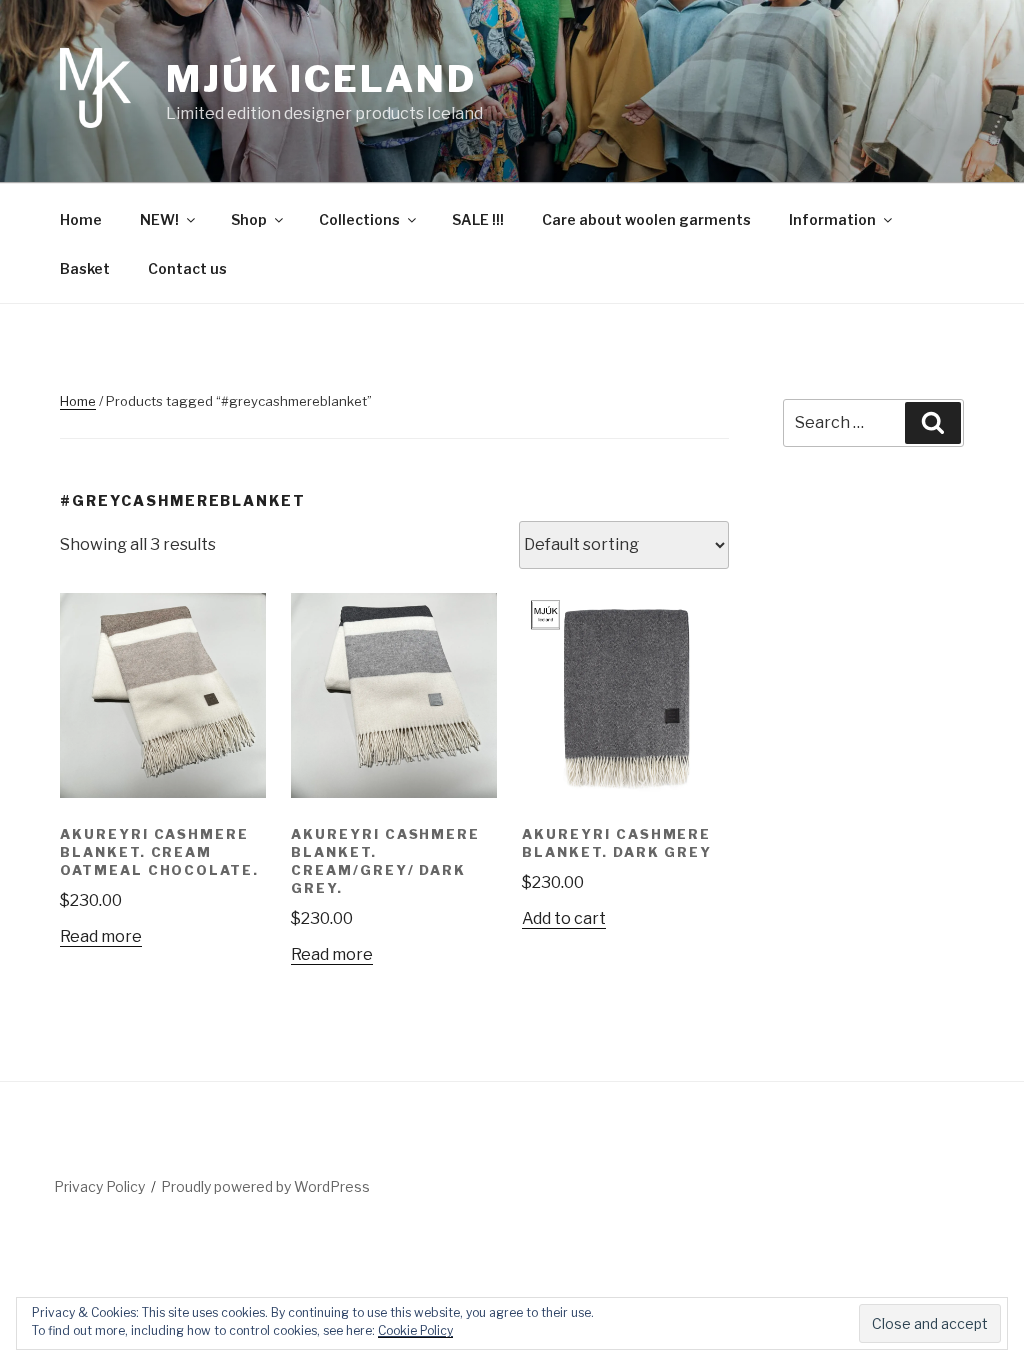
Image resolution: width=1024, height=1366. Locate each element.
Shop (249, 219)
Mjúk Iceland (321, 79)
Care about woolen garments (646, 219)
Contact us (187, 268)
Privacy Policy (99, 1186)
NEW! (159, 219)
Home (81, 219)
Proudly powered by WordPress (265, 1186)
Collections (359, 219)
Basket (85, 268)
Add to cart (564, 918)
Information (832, 219)
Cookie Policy (415, 1330)
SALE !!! (478, 219)
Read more (101, 936)
